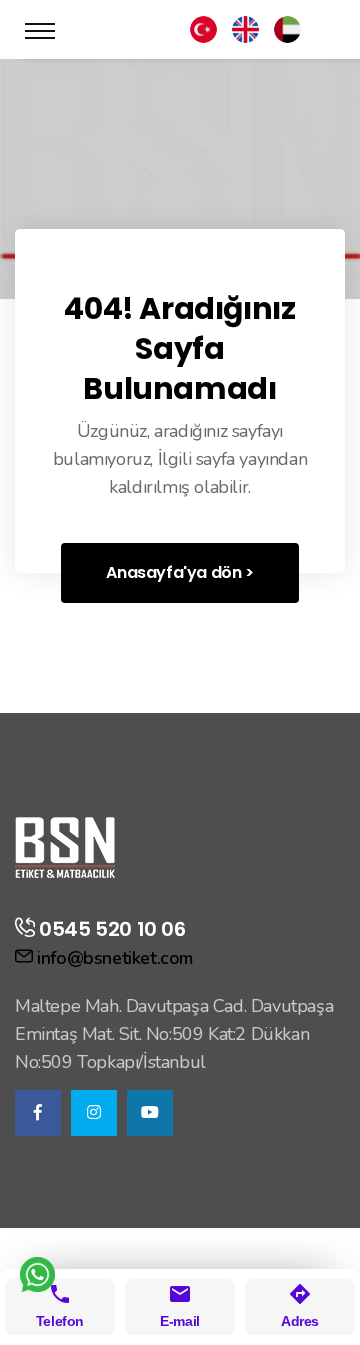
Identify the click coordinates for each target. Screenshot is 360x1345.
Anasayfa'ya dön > (179, 572)
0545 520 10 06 (112, 929)
